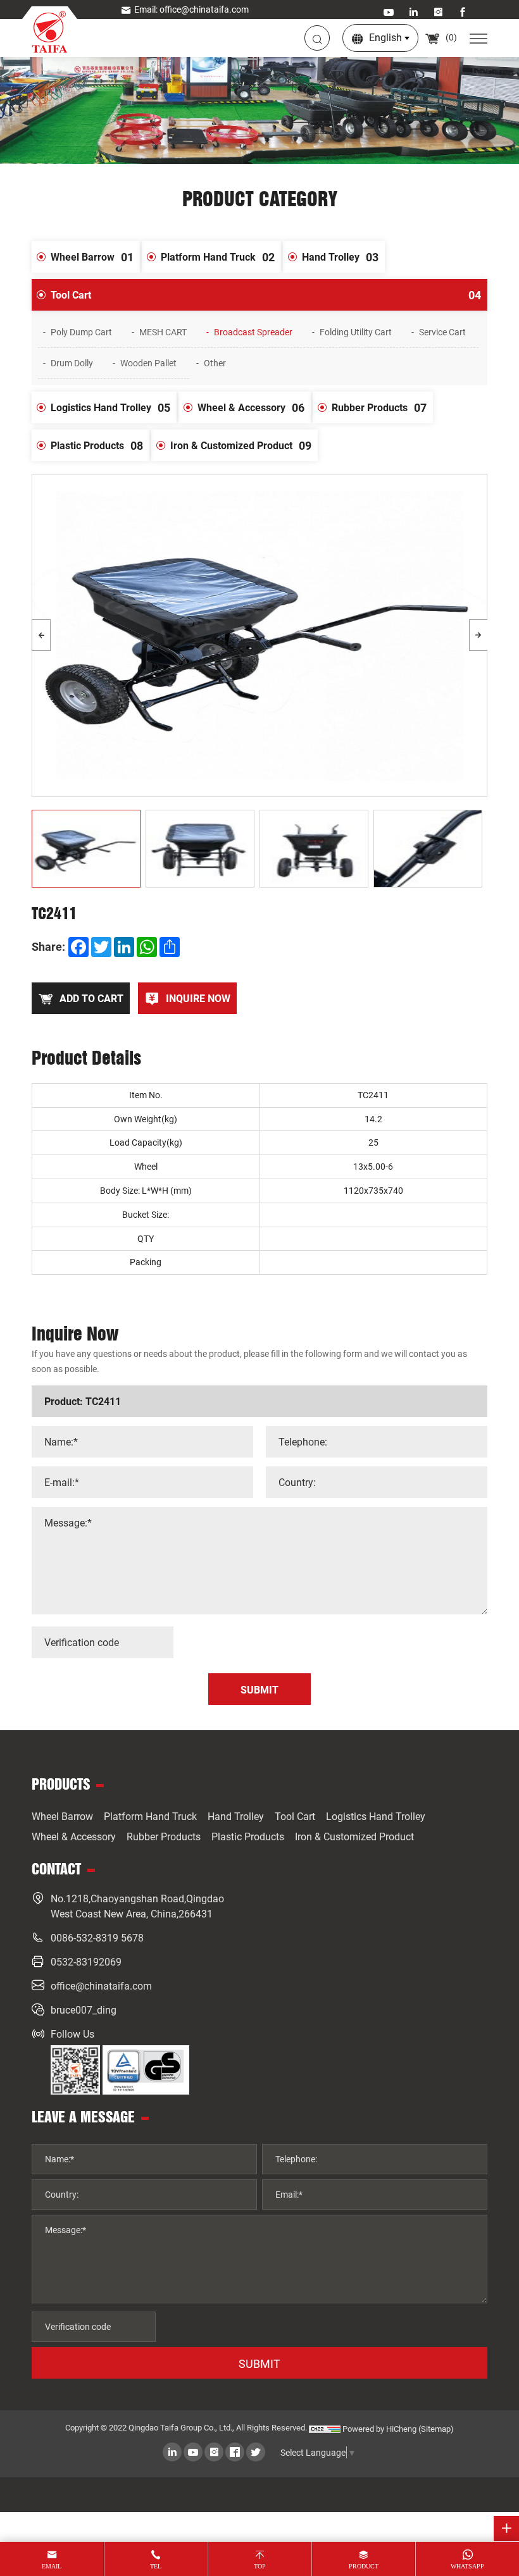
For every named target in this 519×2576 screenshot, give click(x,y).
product (364, 2566)
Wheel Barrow (92, 257)
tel (156, 2566)
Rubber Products (379, 407)
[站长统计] (325, 2429)
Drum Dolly (72, 363)
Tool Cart (266, 295)
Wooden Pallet (148, 363)
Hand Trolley (340, 257)
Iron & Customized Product (241, 445)
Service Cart (442, 332)
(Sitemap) (436, 2429)
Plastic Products (97, 445)
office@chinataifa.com (101, 1985)
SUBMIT (259, 2363)
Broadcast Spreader (253, 332)
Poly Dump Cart (81, 332)
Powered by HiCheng (379, 2429)
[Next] (478, 635)
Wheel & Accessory (251, 407)
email (52, 2566)
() (450, 37)
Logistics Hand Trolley (110, 407)
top (260, 2566)
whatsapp (467, 2566)
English (385, 37)
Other (215, 363)
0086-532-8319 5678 (97, 1937)
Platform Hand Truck (218, 257)
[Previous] (41, 635)
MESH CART (163, 332)
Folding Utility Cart (356, 332)
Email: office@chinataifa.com (191, 9)
